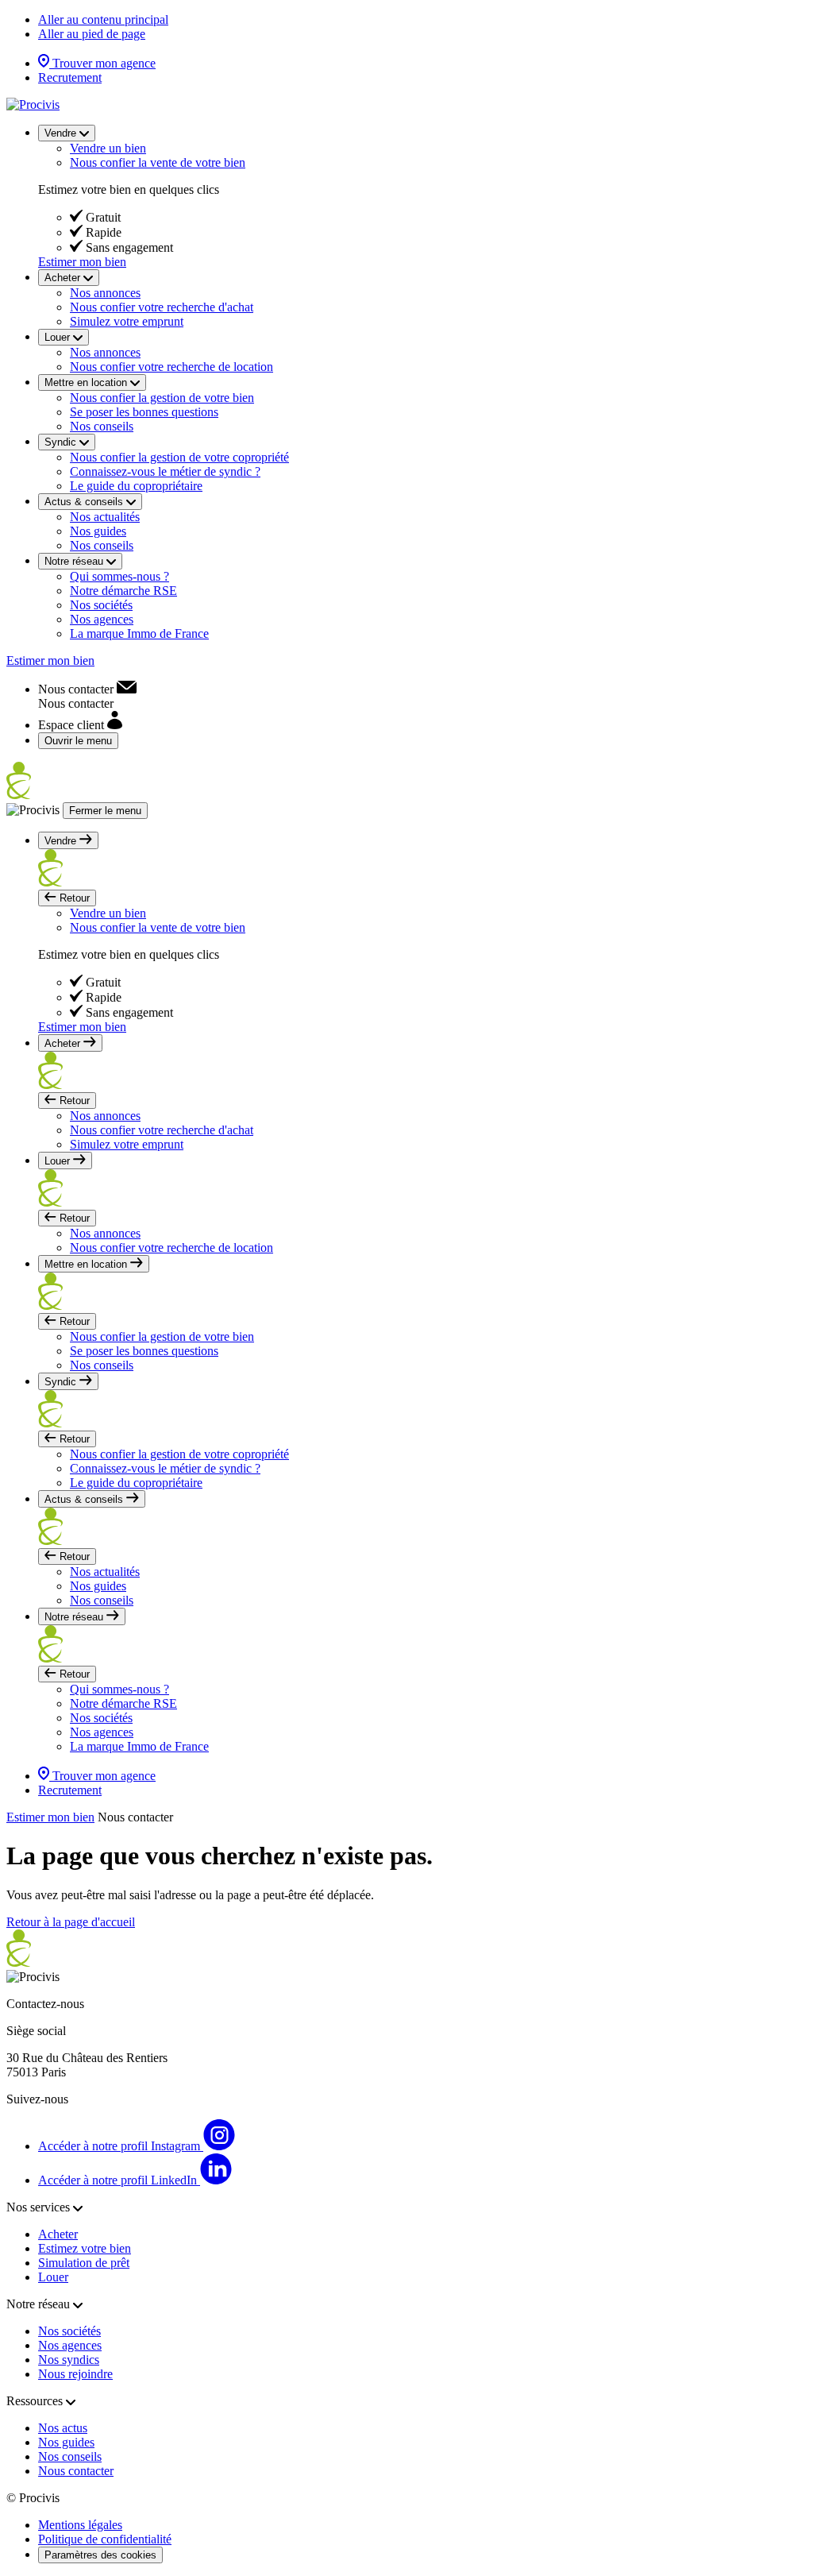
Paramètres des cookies (100, 2555)
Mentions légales (80, 2525)
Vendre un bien (108, 148)
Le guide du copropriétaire (136, 486)
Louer (53, 2277)
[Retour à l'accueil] (33, 104)
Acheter (58, 2234)
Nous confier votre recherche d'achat (162, 307)
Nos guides (98, 531)
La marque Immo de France (139, 633)
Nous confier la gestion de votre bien (162, 398)
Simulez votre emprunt (127, 321)
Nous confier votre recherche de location (171, 367)
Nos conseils (102, 426)
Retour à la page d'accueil (71, 1922)
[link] (87, 689)
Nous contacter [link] (135, 1817)
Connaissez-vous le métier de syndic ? (165, 471)
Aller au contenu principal (103, 19)
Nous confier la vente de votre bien (158, 162)
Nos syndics (69, 2360)
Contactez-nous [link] (45, 2004)
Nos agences (102, 619)
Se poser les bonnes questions (144, 412)
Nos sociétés (101, 605)
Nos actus (63, 2428)
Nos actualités (105, 517)
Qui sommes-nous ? (119, 576)
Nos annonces (105, 293)
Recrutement (70, 77)
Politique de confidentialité (105, 2539)
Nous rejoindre (75, 2374)
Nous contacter (76, 2471)
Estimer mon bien (82, 262)
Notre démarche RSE (123, 591)
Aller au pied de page (92, 34)
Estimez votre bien (85, 2248)
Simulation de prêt (84, 2263)
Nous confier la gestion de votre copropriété (179, 457)
